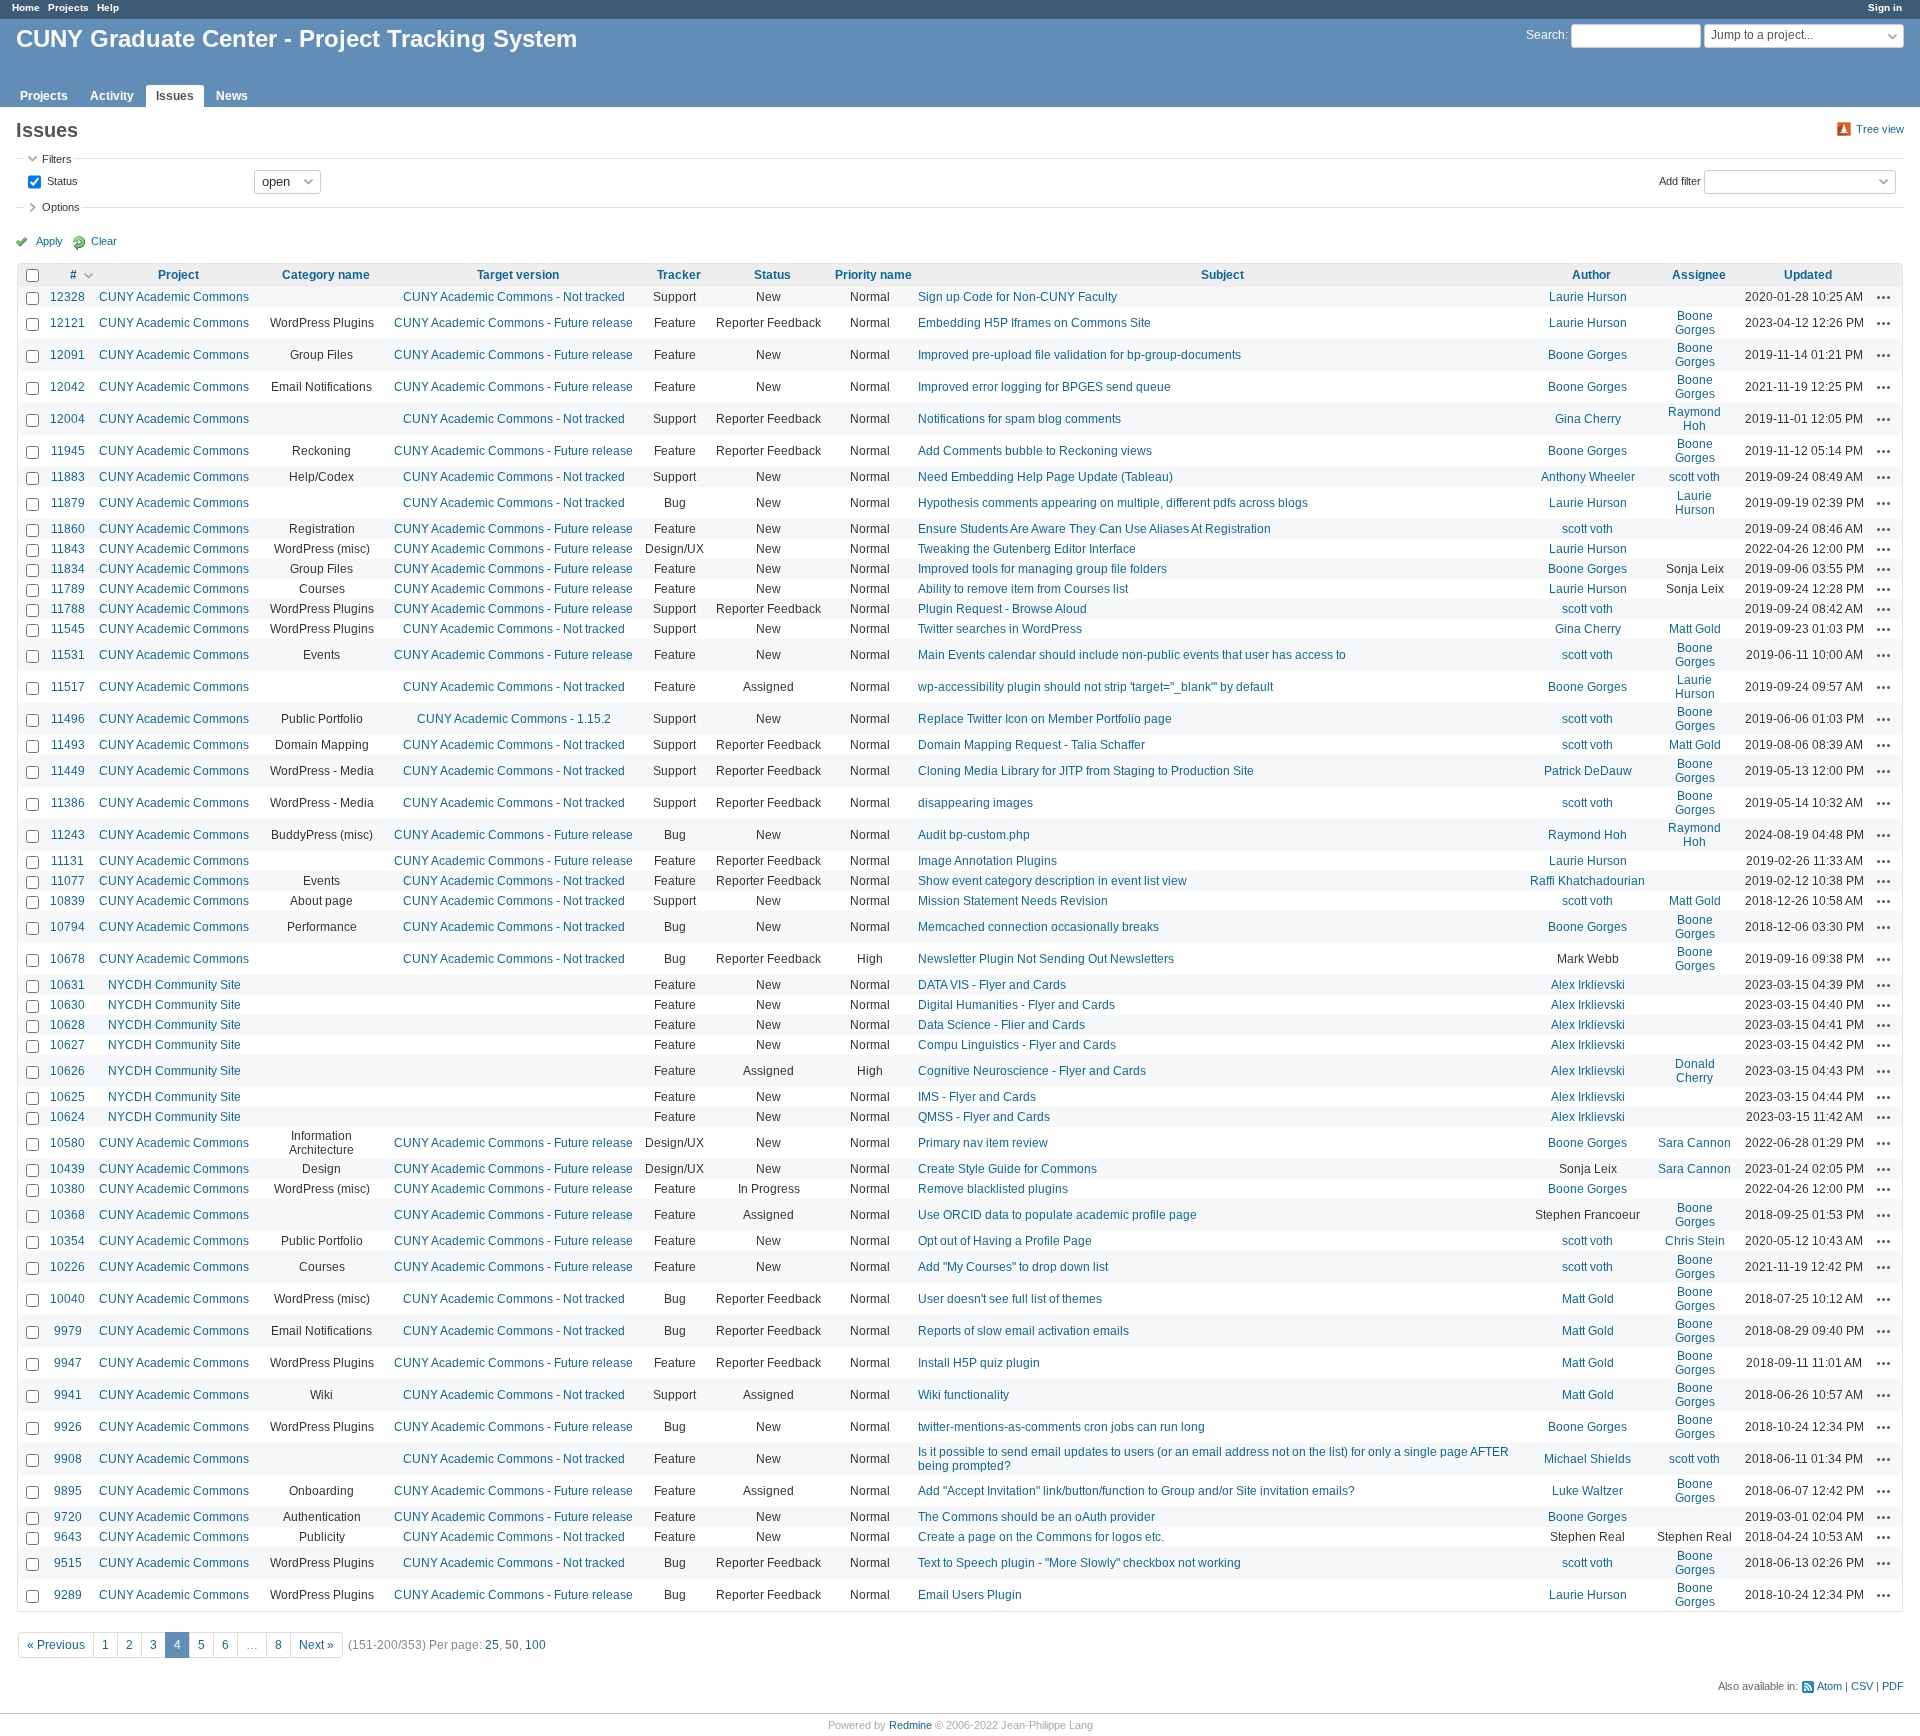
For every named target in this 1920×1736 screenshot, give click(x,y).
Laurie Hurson (1588, 297)
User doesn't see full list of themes (1010, 1299)
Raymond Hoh (1694, 419)
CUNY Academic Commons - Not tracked (514, 297)
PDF (1893, 1686)
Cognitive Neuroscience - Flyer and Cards (1032, 1071)
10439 (67, 1169)
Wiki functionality (963, 1395)
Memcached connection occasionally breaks (1038, 927)
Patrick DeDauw (1588, 771)
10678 (67, 959)
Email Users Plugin (970, 1595)
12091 (67, 355)
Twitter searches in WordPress (1000, 629)
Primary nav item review (983, 1143)
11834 (68, 569)
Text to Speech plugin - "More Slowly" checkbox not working (1079, 1563)
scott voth (1694, 477)
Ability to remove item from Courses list (1023, 589)
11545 (68, 629)
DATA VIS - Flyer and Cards (992, 985)
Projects (68, 7)
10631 (67, 985)
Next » (316, 1645)
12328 (67, 297)
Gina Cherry (1588, 419)
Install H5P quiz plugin (979, 1363)
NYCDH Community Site (174, 985)
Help (108, 7)
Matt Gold (1695, 629)
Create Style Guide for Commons (1007, 1169)
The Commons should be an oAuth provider (1036, 1517)
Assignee (1699, 275)
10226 (67, 1267)
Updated (1808, 275)
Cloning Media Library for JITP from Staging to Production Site (1086, 771)
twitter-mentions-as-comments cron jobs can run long (1061, 1427)
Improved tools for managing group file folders (1042, 569)
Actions (1884, 297)
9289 (68, 1595)
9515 (68, 1563)
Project (178, 275)
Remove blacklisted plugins (993, 1189)
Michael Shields (1587, 1459)
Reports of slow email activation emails (1023, 1331)
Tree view (1880, 129)
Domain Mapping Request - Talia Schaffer (1031, 745)
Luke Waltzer (1587, 1491)
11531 (68, 655)
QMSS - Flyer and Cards (984, 1117)
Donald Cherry (1695, 1071)
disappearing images (975, 803)
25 (492, 1645)
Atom (1829, 1686)
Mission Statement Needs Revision (1013, 901)
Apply (49, 241)
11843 (68, 549)
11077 (68, 881)
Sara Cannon (1694, 1143)
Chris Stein (1695, 1241)
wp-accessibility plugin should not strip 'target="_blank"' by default (1095, 687)
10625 (67, 1097)
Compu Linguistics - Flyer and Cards (1017, 1045)
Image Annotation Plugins (987, 861)
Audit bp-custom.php (974, 835)
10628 (67, 1025)
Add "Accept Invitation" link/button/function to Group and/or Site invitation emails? (1136, 1491)
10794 (67, 927)
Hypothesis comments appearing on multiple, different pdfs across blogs (1113, 503)
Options (61, 207)
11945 (68, 451)
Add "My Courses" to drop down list (1013, 1267)
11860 (68, 529)
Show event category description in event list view (1052, 881)
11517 (68, 687)
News (232, 96)
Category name (326, 275)
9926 (68, 1427)
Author (1591, 275)
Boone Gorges (1695, 323)
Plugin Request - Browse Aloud (1002, 609)
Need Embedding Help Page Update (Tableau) (1045, 477)
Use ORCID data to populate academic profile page (1057, 1215)
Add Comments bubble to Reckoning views (1035, 451)
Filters (57, 159)
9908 (68, 1459)
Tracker (679, 275)
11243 (68, 835)
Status (61, 180)
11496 (68, 719)
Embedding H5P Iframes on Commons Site (1034, 323)
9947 (68, 1363)
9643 (68, 1537)
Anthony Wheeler (1588, 477)
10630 (67, 1005)
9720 (68, 1517)
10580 (67, 1143)
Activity (112, 96)
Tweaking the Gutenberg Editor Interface (1027, 549)
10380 (67, 1189)
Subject (1222, 275)
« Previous (56, 1645)
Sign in (1885, 7)
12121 (67, 323)
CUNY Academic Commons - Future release (513, 323)
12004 (67, 419)
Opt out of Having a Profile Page (1005, 1241)
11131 (67, 861)
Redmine (910, 1725)
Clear (104, 241)
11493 (68, 745)
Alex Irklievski (1588, 985)
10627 (67, 1045)
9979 (68, 1331)
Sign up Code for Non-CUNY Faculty (1017, 297)
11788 (68, 609)
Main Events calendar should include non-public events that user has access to (1132, 655)
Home (26, 7)
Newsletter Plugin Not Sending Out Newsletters (1046, 959)
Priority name (873, 275)
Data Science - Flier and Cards (1001, 1025)
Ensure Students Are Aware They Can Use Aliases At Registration (1094, 529)
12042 (67, 387)
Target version (518, 275)
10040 (67, 1299)
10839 (67, 901)
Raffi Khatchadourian (1587, 881)
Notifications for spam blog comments (1019, 419)
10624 (67, 1117)
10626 (67, 1071)
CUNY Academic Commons (174, 297)
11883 (68, 477)
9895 (68, 1491)
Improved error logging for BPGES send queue (1044, 387)
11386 (68, 803)
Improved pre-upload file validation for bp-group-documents (1079, 355)
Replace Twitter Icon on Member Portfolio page (1045, 719)
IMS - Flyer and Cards (977, 1097)
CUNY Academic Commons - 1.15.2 (514, 719)
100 (535, 1645)
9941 (68, 1395)
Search (1545, 35)
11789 (68, 589)
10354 (67, 1241)
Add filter (1680, 180)
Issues (175, 96)
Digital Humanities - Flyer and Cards (1016, 1005)
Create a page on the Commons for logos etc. (1041, 1537)
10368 (67, 1215)
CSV (1862, 1686)
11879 (68, 503)
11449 (68, 771)
